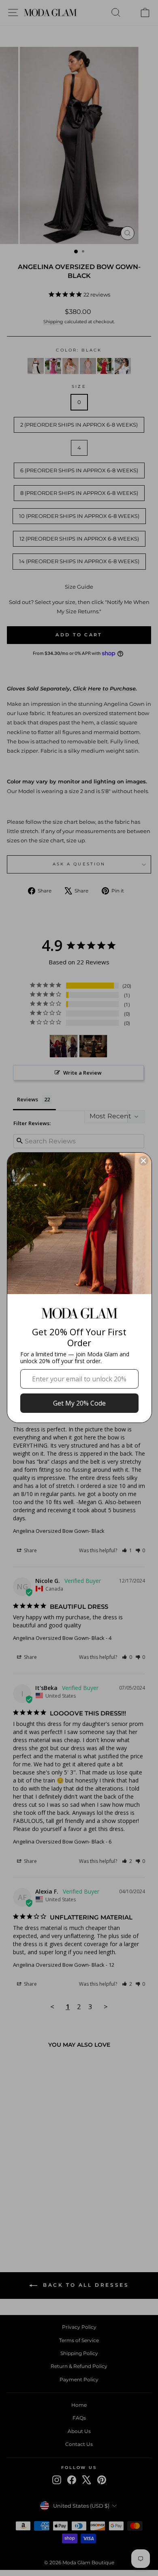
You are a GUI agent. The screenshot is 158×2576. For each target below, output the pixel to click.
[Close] (143, 1161)
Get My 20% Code (79, 1403)
